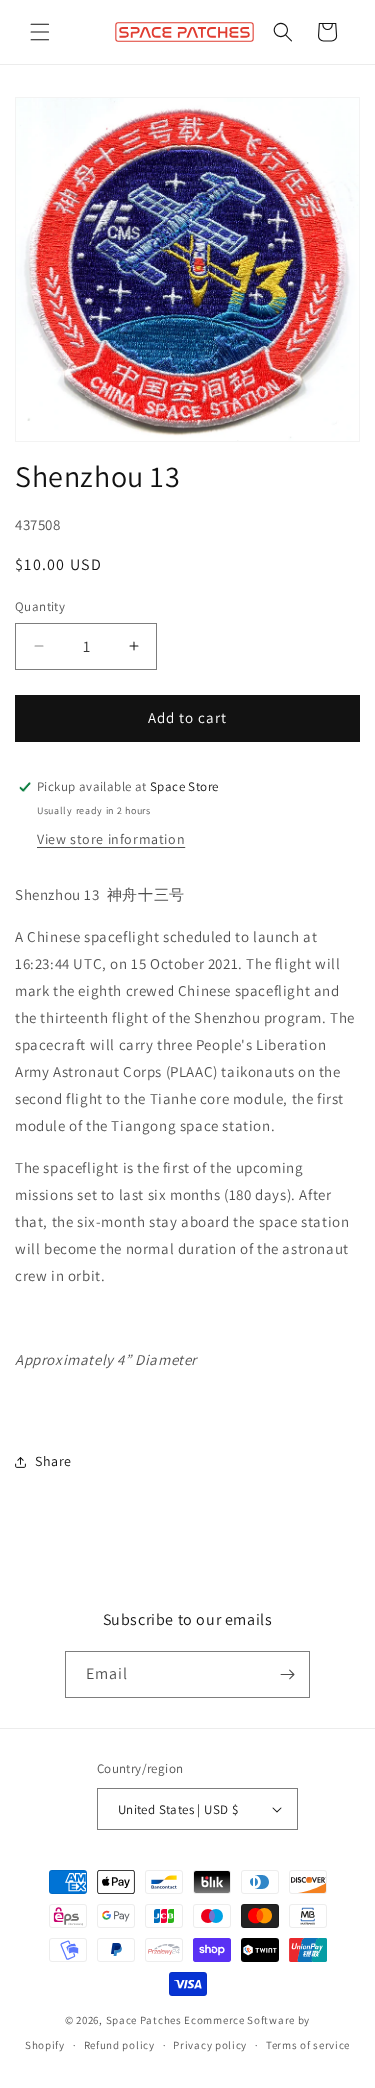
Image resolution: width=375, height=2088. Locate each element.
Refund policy (119, 2045)
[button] (40, 32)
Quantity (40, 606)
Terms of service (308, 2045)
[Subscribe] (287, 1674)
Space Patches (144, 2020)
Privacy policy (210, 2045)
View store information (111, 839)
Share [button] (53, 1461)
